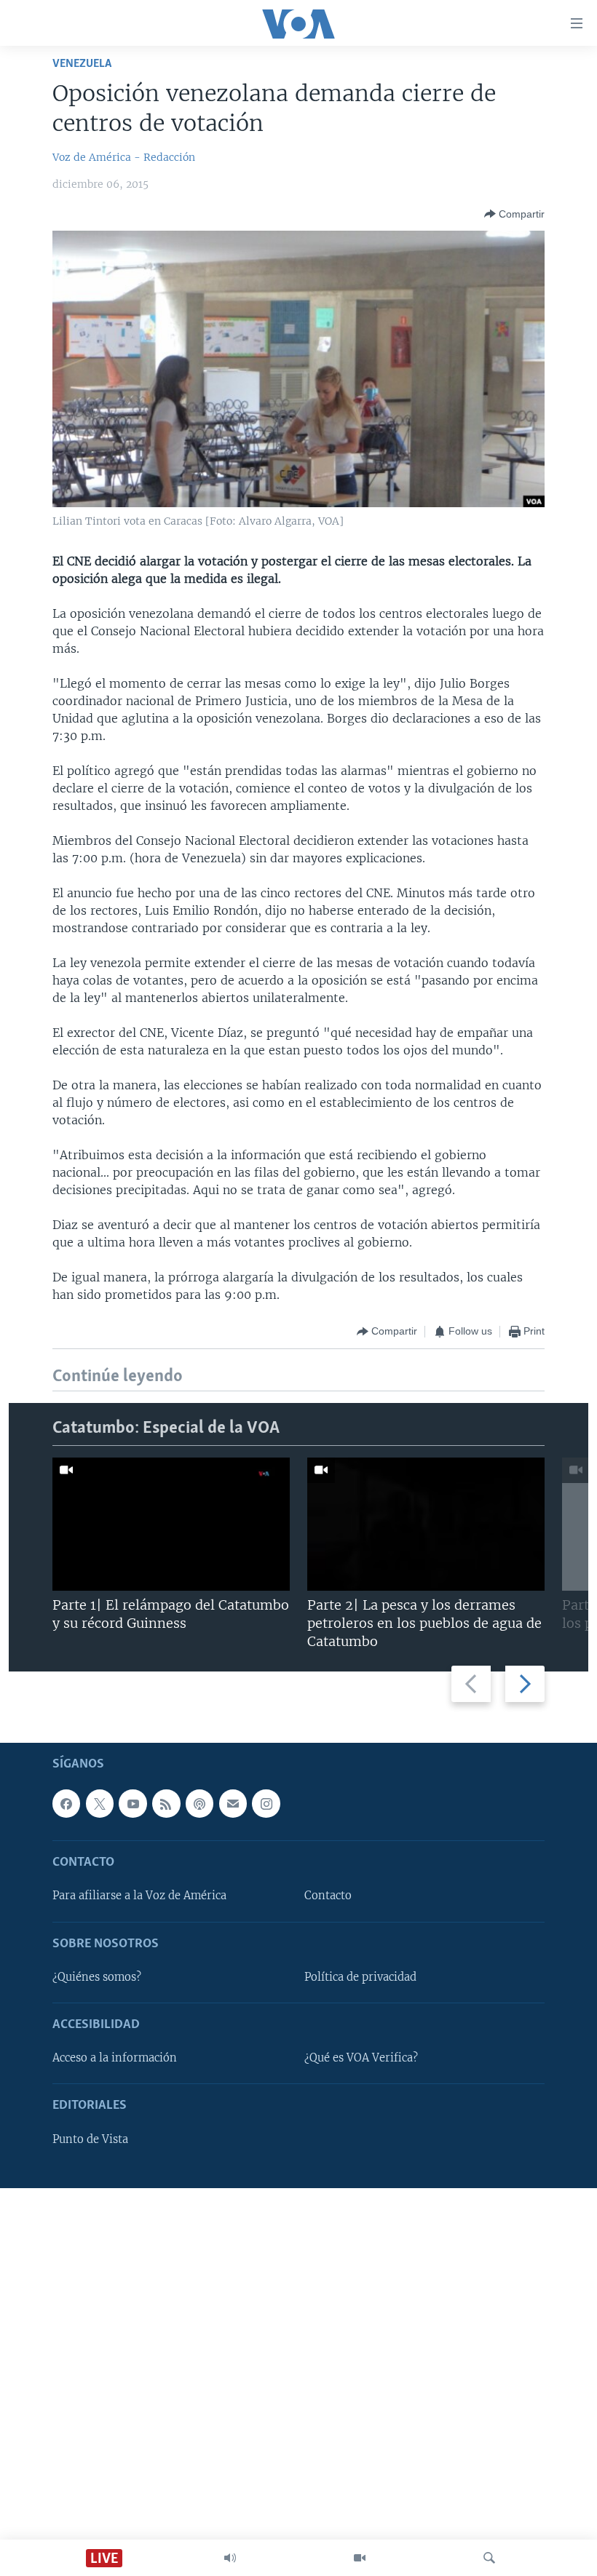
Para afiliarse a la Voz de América (139, 1896)
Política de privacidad (360, 1977)
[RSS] (166, 1804)
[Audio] (230, 2558)
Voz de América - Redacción (124, 157)
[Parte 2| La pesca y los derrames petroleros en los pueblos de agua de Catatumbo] (426, 1524)
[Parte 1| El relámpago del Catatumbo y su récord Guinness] (171, 1524)
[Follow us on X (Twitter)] (100, 1804)
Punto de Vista (90, 2139)
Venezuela (82, 64)
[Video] (360, 2558)
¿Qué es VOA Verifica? (361, 2059)
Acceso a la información (115, 2059)
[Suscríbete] (233, 1804)
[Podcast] (199, 1804)
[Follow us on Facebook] (66, 1804)
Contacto (328, 1896)
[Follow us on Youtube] (133, 1804)
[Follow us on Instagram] (266, 1804)
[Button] (514, 214)
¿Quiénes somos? (97, 1977)
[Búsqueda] (489, 2558)
